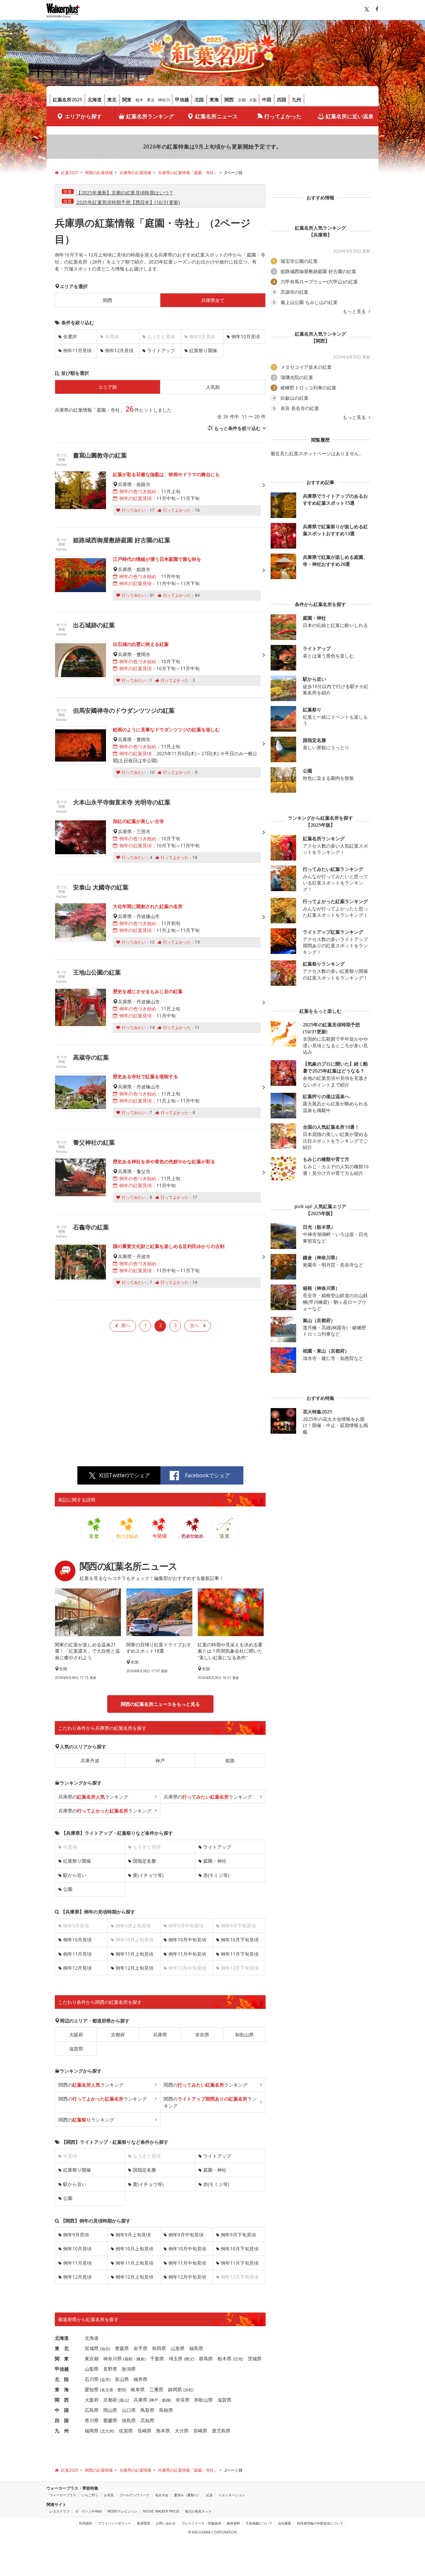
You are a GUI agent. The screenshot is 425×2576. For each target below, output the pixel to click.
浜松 (189, 2390)
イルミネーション (232, 2495)
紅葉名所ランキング (150, 116)
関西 (229, 100)
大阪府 (76, 2035)
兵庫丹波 (90, 1760)
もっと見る (355, 311)
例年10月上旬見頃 (134, 2249)
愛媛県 (110, 2420)
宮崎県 (200, 2431)
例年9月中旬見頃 (186, 2235)
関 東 (62, 2359)
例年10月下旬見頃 (240, 1940)
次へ (194, 1325)
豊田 (121, 2390)
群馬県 (206, 2359)
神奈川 (164, 100)
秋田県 (159, 2348)
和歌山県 (244, 2035)
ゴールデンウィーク (134, 2495)
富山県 (122, 2379)
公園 (68, 1889)
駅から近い (75, 1875)
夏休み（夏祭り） (187, 2495)
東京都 (92, 2359)
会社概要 (285, 2523)
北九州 (107, 2431)
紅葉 (210, 2495)
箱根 (128, 2359)
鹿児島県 (221, 2431)
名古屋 (107, 2390)
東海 (214, 100)
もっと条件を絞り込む (237, 428)
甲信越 (182, 100)
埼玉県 (176, 2359)
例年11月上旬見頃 (134, 1954)
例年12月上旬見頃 (134, 1968)
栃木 (139, 100)
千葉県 (157, 2359)
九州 (297, 100)
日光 (238, 2359)
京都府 (118, 2035)
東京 (151, 100)
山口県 (129, 2410)
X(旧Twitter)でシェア (125, 1475)
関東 (127, 100)
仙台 (105, 2349)
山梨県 (92, 2369)
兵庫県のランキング (93, 1797)
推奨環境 (143, 2523)
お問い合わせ (166, 2523)
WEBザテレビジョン (122, 2511)
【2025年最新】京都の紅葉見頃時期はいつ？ (125, 193)
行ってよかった (283, 116)
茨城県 (255, 2359)
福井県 (140, 2379)
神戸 (160, 1760)
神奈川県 (113, 2359)
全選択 (70, 336)
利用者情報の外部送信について (320, 2523)
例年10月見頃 (246, 336)
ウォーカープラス (63, 2495)
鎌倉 (140, 2359)
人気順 (213, 387)
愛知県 (92, 2389)
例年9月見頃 (76, 2235)
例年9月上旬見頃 (133, 2235)
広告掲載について (259, 2523)
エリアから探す (83, 116)
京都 (242, 100)
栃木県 (224, 2359)
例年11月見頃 (77, 350)
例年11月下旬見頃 (240, 1954)
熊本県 (163, 2431)
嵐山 (124, 2400)
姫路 (230, 1760)
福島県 (196, 2348)
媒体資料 (233, 2523)
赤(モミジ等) (216, 1875)
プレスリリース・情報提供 (201, 2523)
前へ (126, 1325)
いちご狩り (90, 2495)
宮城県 (92, 2348)
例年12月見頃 (119, 350)
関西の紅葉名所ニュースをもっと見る (160, 1704)
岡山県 (110, 2410)
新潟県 (129, 2369)
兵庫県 (160, 2035)
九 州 (62, 2431)
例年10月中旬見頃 (187, 1940)
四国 (282, 100)
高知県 (147, 2420)
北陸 (199, 100)
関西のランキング (91, 2085)
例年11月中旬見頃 (187, 1954)
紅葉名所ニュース (216, 116)
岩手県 (140, 2348)
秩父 (189, 2359)
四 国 (62, 2420)
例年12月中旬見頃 (187, 2277)
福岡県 (92, 2431)
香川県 (92, 2420)
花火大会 (162, 2495)
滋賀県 (76, 2049)
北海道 (95, 100)
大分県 (182, 2431)
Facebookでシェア (208, 1475)
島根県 (166, 2410)
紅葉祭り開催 (203, 350)
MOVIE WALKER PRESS (161, 2511)
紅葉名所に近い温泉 (350, 116)
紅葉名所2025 (67, 100)
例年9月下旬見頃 (238, 2235)
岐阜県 (138, 2389)
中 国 (62, 2410)
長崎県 (144, 2431)
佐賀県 (126, 2431)
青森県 (122, 2348)
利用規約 (86, 2523)
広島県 (92, 2410)
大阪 (253, 100)
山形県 (178, 2348)
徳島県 (129, 2420)
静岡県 (175, 2389)
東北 (112, 100)
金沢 (105, 2379)
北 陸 (62, 2379)
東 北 (62, 2348)
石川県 (92, 2379)
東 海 (62, 2389)
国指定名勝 (144, 1861)
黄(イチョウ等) (148, 1875)
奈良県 (202, 2035)
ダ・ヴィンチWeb (88, 2511)
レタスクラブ (59, 2511)
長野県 (110, 2369)
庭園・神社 (215, 1861)
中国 (267, 100)
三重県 (156, 2389)
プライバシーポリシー (115, 2523)
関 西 (62, 2400)
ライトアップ (161, 350)
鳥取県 (147, 2410)
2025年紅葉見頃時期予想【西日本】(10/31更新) (128, 202)
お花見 (109, 2495)
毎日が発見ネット (198, 2511)
